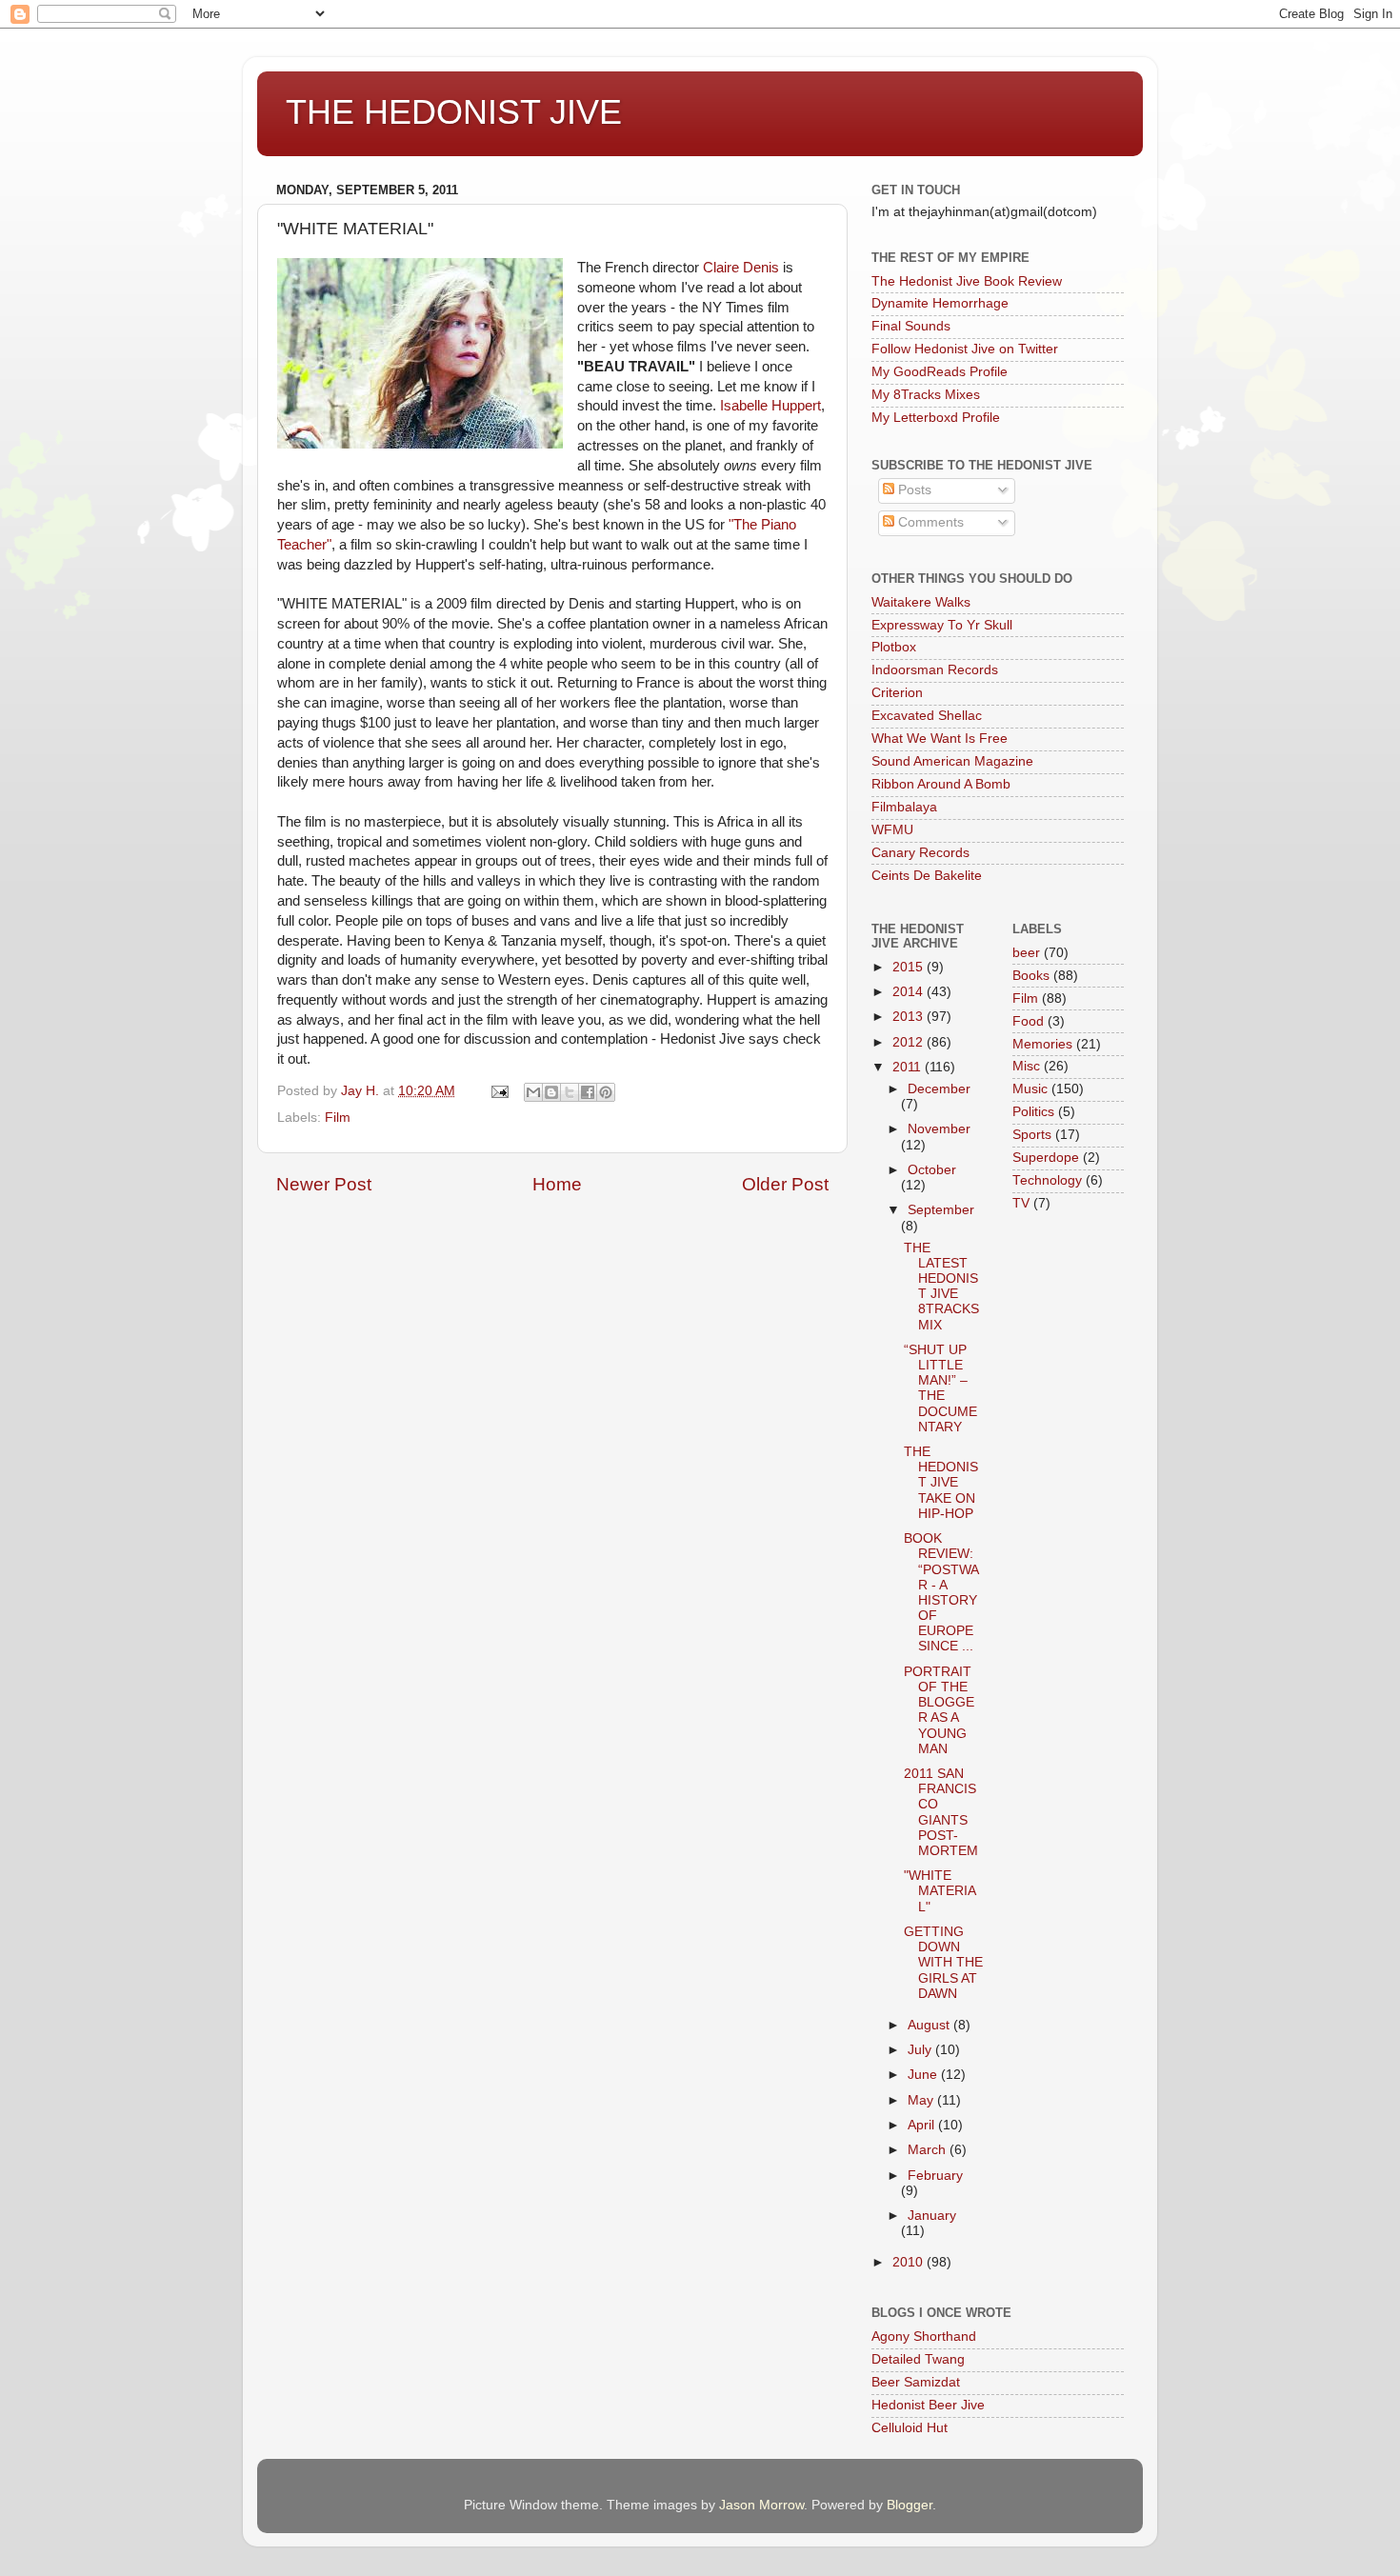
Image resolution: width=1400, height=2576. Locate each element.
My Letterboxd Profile (936, 418)
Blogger (910, 2505)
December (939, 1089)
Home (557, 1184)
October (932, 1170)
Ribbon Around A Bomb (941, 784)
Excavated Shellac (927, 716)
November (939, 1129)
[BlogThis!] (551, 1092)
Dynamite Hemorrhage (940, 303)
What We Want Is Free (940, 739)
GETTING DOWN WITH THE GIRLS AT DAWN (943, 1963)
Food (1028, 1021)
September (941, 1210)
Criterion (897, 693)
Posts (913, 490)
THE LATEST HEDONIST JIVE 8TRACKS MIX (941, 1287)
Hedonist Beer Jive (928, 2405)
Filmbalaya (904, 807)
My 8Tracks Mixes (926, 395)
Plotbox (894, 647)
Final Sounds (911, 326)
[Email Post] (499, 1091)
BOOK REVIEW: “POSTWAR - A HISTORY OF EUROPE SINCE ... (941, 1592)
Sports (1032, 1135)
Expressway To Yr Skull (942, 625)
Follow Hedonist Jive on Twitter (965, 349)
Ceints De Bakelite (927, 876)
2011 (909, 1067)
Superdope (1046, 1158)
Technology (1047, 1180)
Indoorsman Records (935, 670)
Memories (1042, 1044)
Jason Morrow (761, 2505)
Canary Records (920, 853)
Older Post (785, 1184)
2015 (910, 967)
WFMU (892, 830)
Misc (1026, 1066)
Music (1030, 1089)
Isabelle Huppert (770, 406)
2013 (910, 1017)
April (923, 2125)
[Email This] (533, 1092)
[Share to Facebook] (588, 1092)
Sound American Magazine (952, 761)
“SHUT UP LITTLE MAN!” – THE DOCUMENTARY (940, 1388)
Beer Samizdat (916, 2382)
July (921, 2050)
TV (1021, 1203)
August (930, 2025)
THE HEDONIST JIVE (454, 112)
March (929, 2150)
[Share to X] (570, 1092)
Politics (1033, 1112)
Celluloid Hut (910, 2428)
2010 (910, 2262)
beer (1026, 953)
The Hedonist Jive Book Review (967, 281)
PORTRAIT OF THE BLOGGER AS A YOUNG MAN (939, 1710)
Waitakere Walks (921, 602)
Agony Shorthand (924, 2336)
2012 (910, 1042)
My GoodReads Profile (940, 372)
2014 (910, 992)
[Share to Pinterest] (606, 1092)
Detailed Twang (918, 2359)
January (932, 2216)
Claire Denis (741, 268)
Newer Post (324, 1184)
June (924, 2075)
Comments (929, 522)
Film (338, 1118)
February (935, 2176)
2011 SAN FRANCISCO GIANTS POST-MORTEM (941, 1812)
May (922, 2100)
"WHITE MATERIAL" (940, 1891)
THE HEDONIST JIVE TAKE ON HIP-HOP (941, 1483)
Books (1031, 976)
